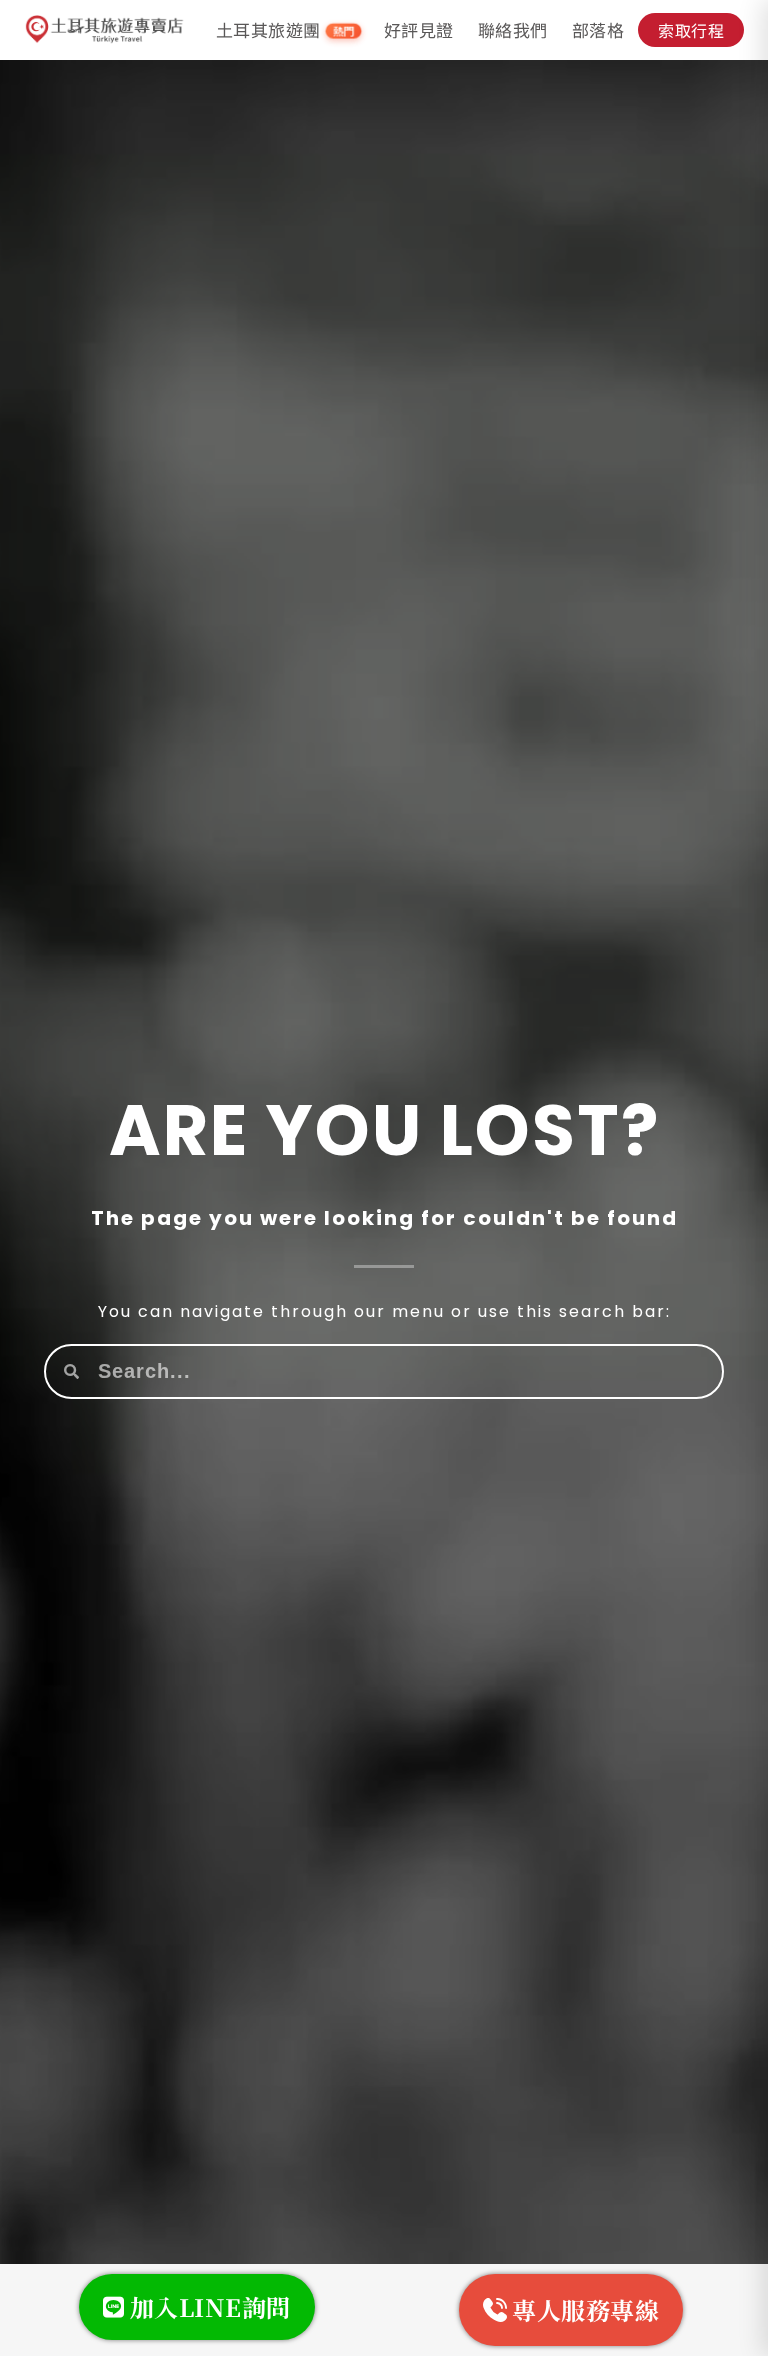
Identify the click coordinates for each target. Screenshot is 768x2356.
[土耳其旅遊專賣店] (105, 30)
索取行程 (691, 30)
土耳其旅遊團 (285, 30)
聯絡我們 (513, 29)
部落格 (598, 29)
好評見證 (419, 29)
